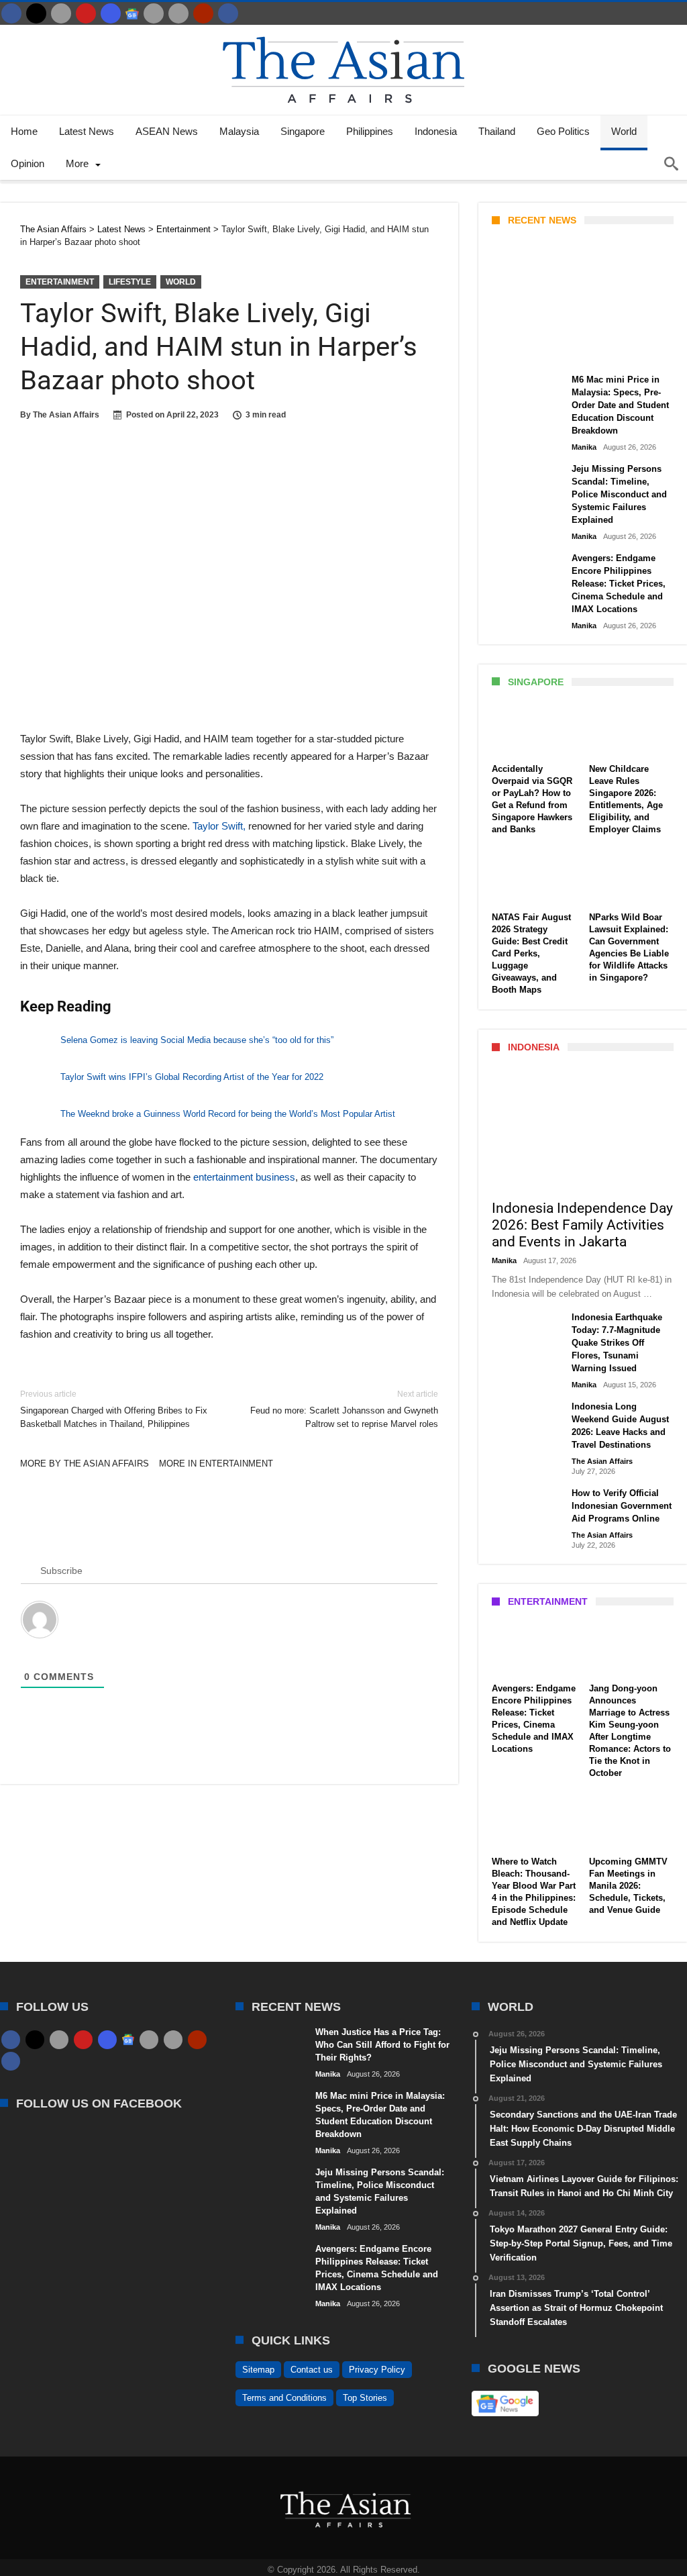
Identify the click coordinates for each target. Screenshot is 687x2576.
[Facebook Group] (228, 13)
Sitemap (258, 2370)
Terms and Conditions (284, 2398)
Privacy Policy (377, 2370)
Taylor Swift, (218, 826)
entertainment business (244, 1177)
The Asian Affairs (66, 415)
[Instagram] (111, 13)
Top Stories (365, 2398)
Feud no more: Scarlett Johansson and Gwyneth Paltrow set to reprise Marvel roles (344, 1409)
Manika (515, 350)
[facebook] (11, 13)
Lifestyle (130, 282)
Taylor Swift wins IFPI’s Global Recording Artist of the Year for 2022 (192, 1077)
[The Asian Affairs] (343, 31)
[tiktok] (154, 13)
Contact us (312, 2370)
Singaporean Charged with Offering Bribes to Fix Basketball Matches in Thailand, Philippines (114, 1409)
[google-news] (132, 13)
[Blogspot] (178, 13)
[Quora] (203, 13)
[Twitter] (36, 13)
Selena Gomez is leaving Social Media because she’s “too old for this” (197, 1040)
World (181, 282)
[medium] (61, 13)
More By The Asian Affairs (85, 1464)
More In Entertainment (216, 1464)
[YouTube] (86, 13)
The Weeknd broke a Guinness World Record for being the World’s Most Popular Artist (228, 1114)
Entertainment (60, 282)
